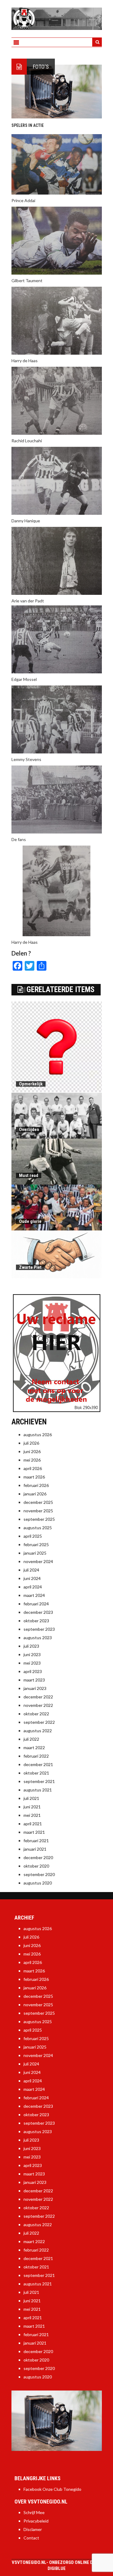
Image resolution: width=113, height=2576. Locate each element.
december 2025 (38, 1502)
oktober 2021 (36, 1773)
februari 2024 (36, 1604)
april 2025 (33, 1536)
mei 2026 (32, 1460)
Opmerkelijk (31, 1084)
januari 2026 (35, 1494)
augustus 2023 (38, 1638)
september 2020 (39, 1874)
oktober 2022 (36, 1714)
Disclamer (33, 2529)
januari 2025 (35, 1553)
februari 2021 (36, 1841)
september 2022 (39, 1722)
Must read (29, 1175)
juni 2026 (32, 1451)
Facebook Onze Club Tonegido (52, 2489)
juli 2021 (31, 1798)
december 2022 (38, 1697)
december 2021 (38, 1764)
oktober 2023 (36, 1621)
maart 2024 (34, 1595)
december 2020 (38, 1857)
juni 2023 (32, 1654)
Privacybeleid (36, 2521)
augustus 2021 (38, 1790)
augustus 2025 (38, 1528)
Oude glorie (30, 1221)
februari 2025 (36, 1544)
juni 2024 (32, 1578)
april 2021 (33, 1824)
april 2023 (33, 1671)
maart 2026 (34, 1477)
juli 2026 (31, 1443)
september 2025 (39, 1519)
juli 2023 (31, 1646)
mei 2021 (32, 1815)
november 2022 (38, 1705)
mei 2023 (32, 1663)
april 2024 (33, 1587)
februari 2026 (36, 1485)
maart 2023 (34, 1680)
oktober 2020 (36, 1866)
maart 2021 (34, 1832)
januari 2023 (35, 1688)
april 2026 (33, 1468)
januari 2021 (35, 1849)
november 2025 (38, 1511)
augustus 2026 (38, 1435)
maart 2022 (34, 1747)
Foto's (41, 67)
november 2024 (38, 1561)
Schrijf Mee (34, 2512)
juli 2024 (31, 1570)
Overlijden (29, 1130)
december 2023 (38, 1612)
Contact (31, 2538)
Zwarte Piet (30, 1267)
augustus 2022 (38, 1731)
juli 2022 (31, 1739)
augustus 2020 (38, 1883)
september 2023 (39, 1629)
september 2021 (39, 1781)
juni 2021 (32, 1807)
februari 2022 (36, 1756)
